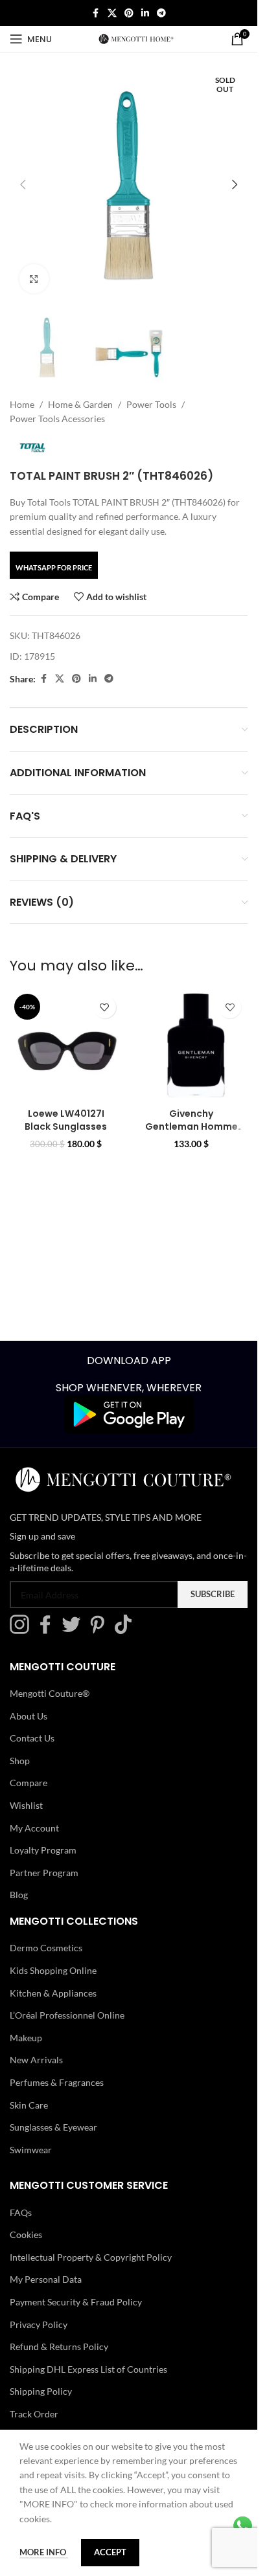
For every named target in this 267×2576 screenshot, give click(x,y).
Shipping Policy (41, 2391)
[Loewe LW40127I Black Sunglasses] (66, 1046)
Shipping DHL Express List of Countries (88, 2369)
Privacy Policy (39, 2324)
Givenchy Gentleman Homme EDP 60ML (192, 1126)
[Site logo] (136, 38)
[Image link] (129, 1414)
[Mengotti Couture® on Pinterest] (100, 1630)
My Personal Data (46, 2279)
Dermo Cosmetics (46, 1948)
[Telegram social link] (161, 13)
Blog (19, 1895)
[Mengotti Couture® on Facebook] (49, 1630)
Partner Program (44, 1873)
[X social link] (112, 13)
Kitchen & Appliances (53, 1992)
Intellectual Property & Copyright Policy (91, 2257)
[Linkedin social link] (145, 13)
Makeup (26, 2038)
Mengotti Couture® (50, 1693)
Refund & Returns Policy (59, 2346)
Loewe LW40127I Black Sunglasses (66, 1120)
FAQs (21, 2212)
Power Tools (151, 404)
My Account (34, 1827)
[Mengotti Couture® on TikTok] (126, 1630)
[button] (23, 185)
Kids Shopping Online (53, 1970)
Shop (20, 1761)
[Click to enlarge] (34, 279)
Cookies (26, 2234)
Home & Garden (80, 404)
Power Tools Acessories (57, 419)
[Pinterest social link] (129, 13)
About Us (29, 1715)
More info (44, 2552)
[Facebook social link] (96, 13)
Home (22, 404)
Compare (29, 1783)
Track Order (34, 2414)
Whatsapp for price (54, 567)
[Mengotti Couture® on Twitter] (75, 1630)
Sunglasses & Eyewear (53, 2127)
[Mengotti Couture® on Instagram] (23, 1630)
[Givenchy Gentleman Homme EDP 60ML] (192, 1046)
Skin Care (29, 2104)
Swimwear (31, 2150)
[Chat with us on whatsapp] (243, 2525)
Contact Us (32, 1738)
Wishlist (26, 1805)
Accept (110, 2552)
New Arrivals (36, 2060)
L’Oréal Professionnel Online (67, 2015)
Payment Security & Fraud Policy (76, 2302)
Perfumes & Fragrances (57, 2082)
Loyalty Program (43, 1850)
